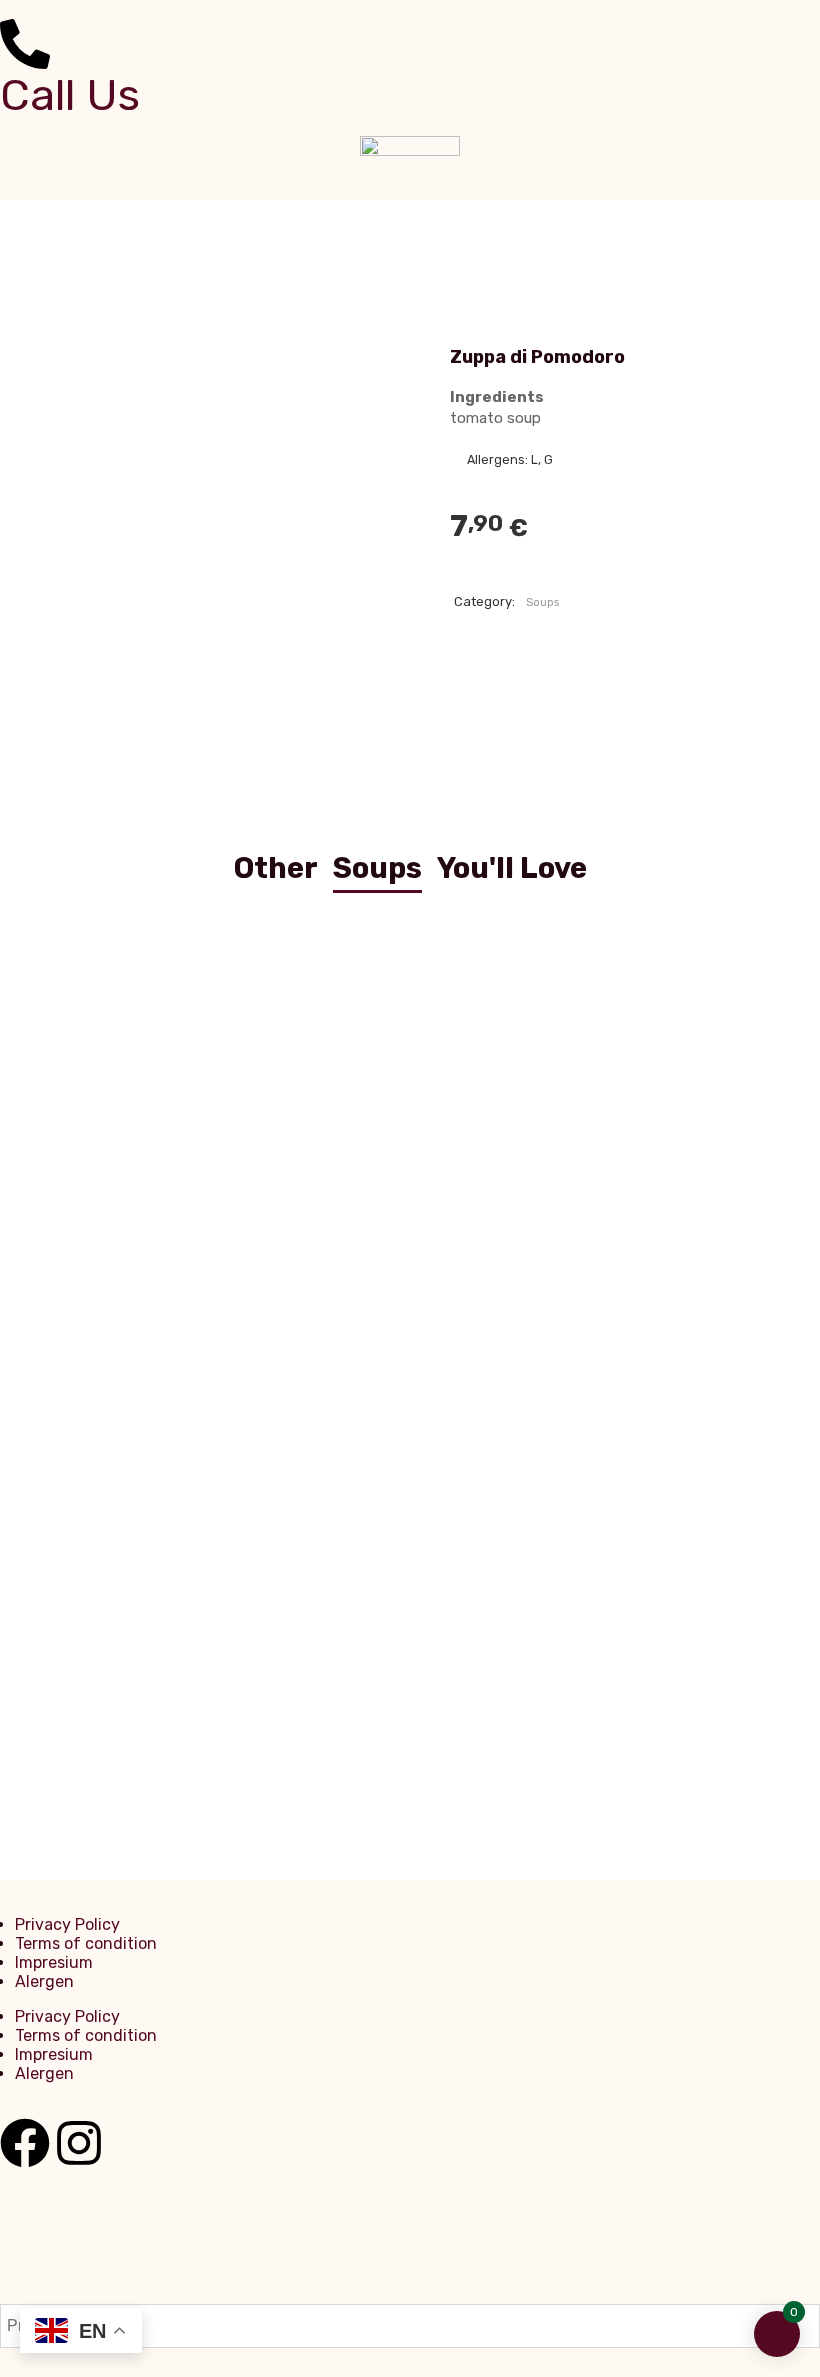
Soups (542, 602)
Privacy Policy (67, 1924)
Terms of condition (86, 1943)
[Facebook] (25, 2143)
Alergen (44, 1981)
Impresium (54, 1962)
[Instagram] (79, 2143)
